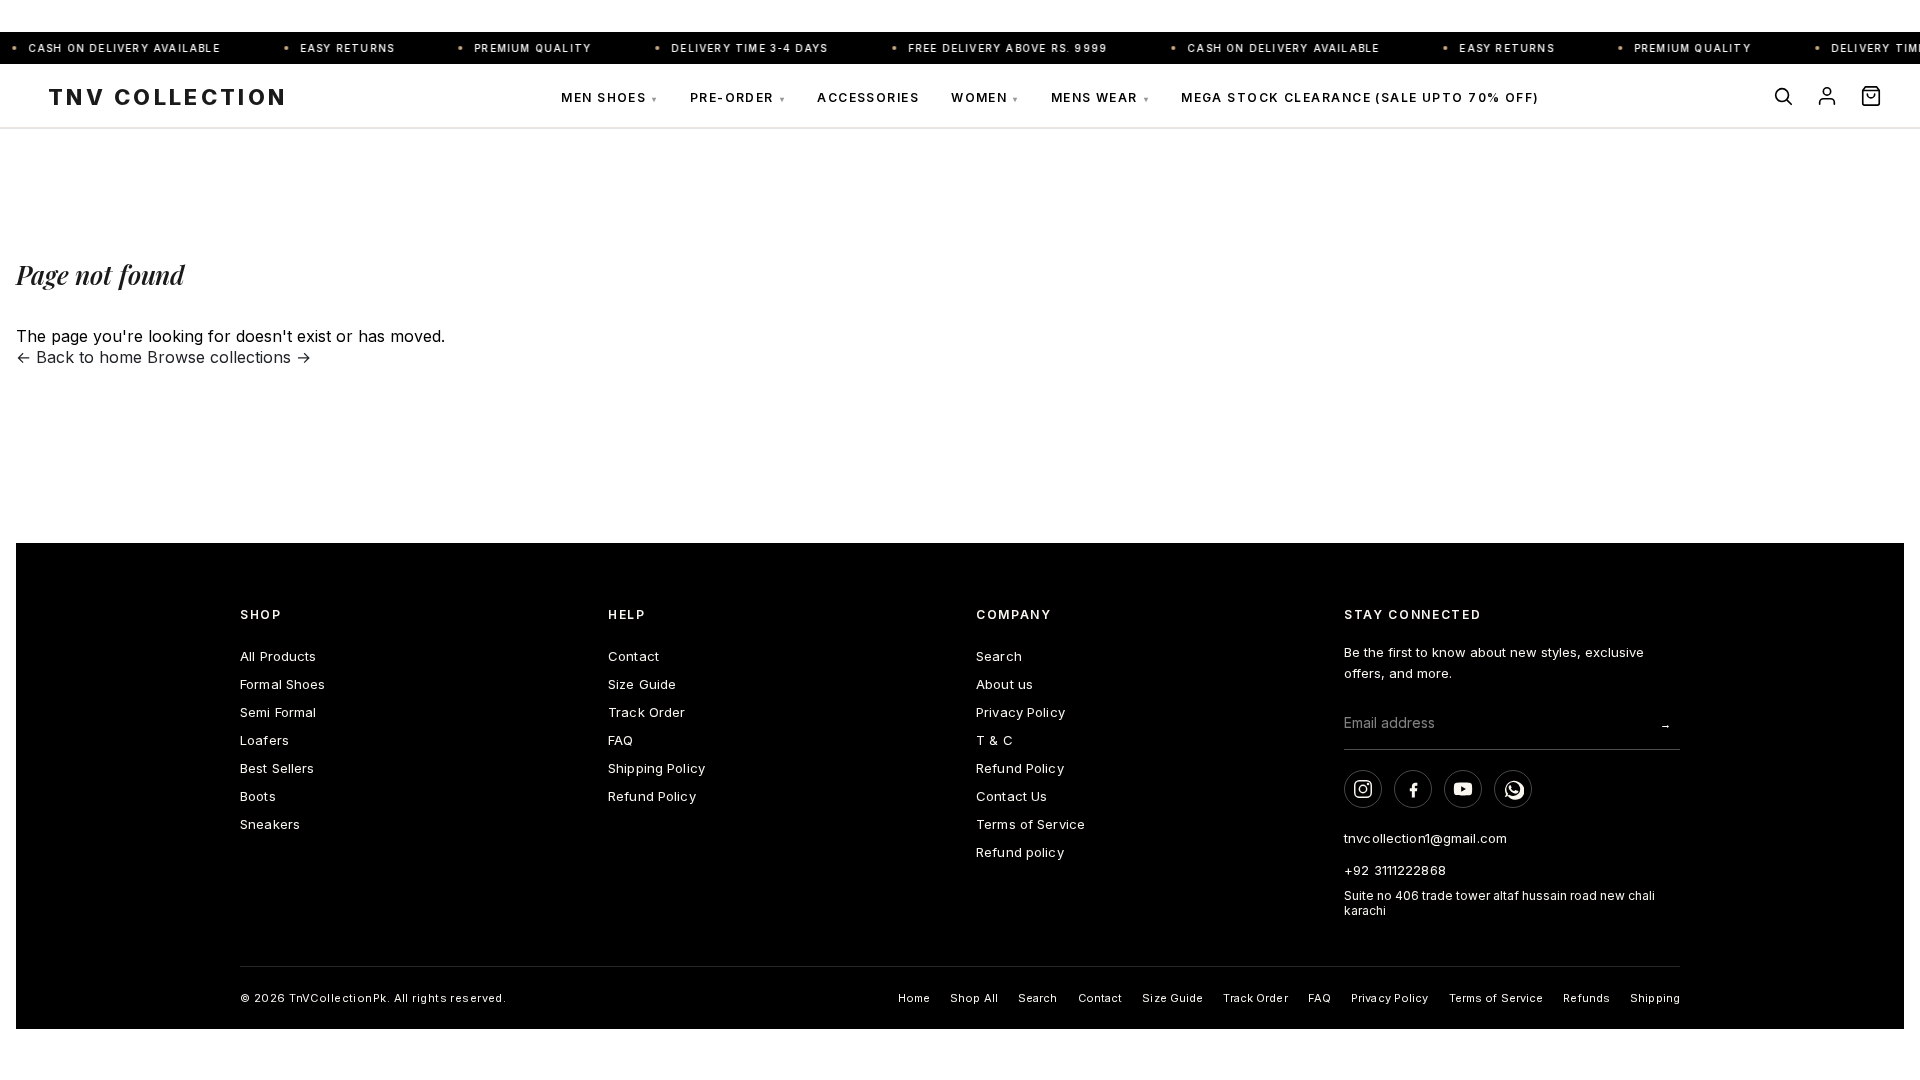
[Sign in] (1827, 96)
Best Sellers (277, 768)
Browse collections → (229, 357)
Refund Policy (652, 796)
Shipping (1655, 998)
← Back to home (79, 357)
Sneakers (270, 824)
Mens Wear (1100, 97)
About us (1004, 684)
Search (999, 656)
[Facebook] (1413, 789)
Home (914, 998)
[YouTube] (1463, 789)
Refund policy (1020, 852)
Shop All (974, 998)
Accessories (868, 97)
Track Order (646, 712)
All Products (278, 656)
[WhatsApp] (1513, 789)
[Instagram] (1363, 789)
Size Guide (642, 684)
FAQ (620, 740)
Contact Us (1011, 796)
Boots (258, 796)
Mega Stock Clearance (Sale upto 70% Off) (1360, 97)
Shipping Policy (656, 768)
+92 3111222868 (1395, 870)
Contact (633, 656)
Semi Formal (278, 712)
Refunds (1586, 998)
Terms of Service (1030, 824)
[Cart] (1871, 96)
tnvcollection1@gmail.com (1425, 838)
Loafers (264, 740)
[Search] (1783, 96)
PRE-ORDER (737, 97)
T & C (994, 740)
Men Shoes (609, 97)
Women (985, 97)
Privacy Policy (1020, 712)
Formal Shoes (283, 684)
